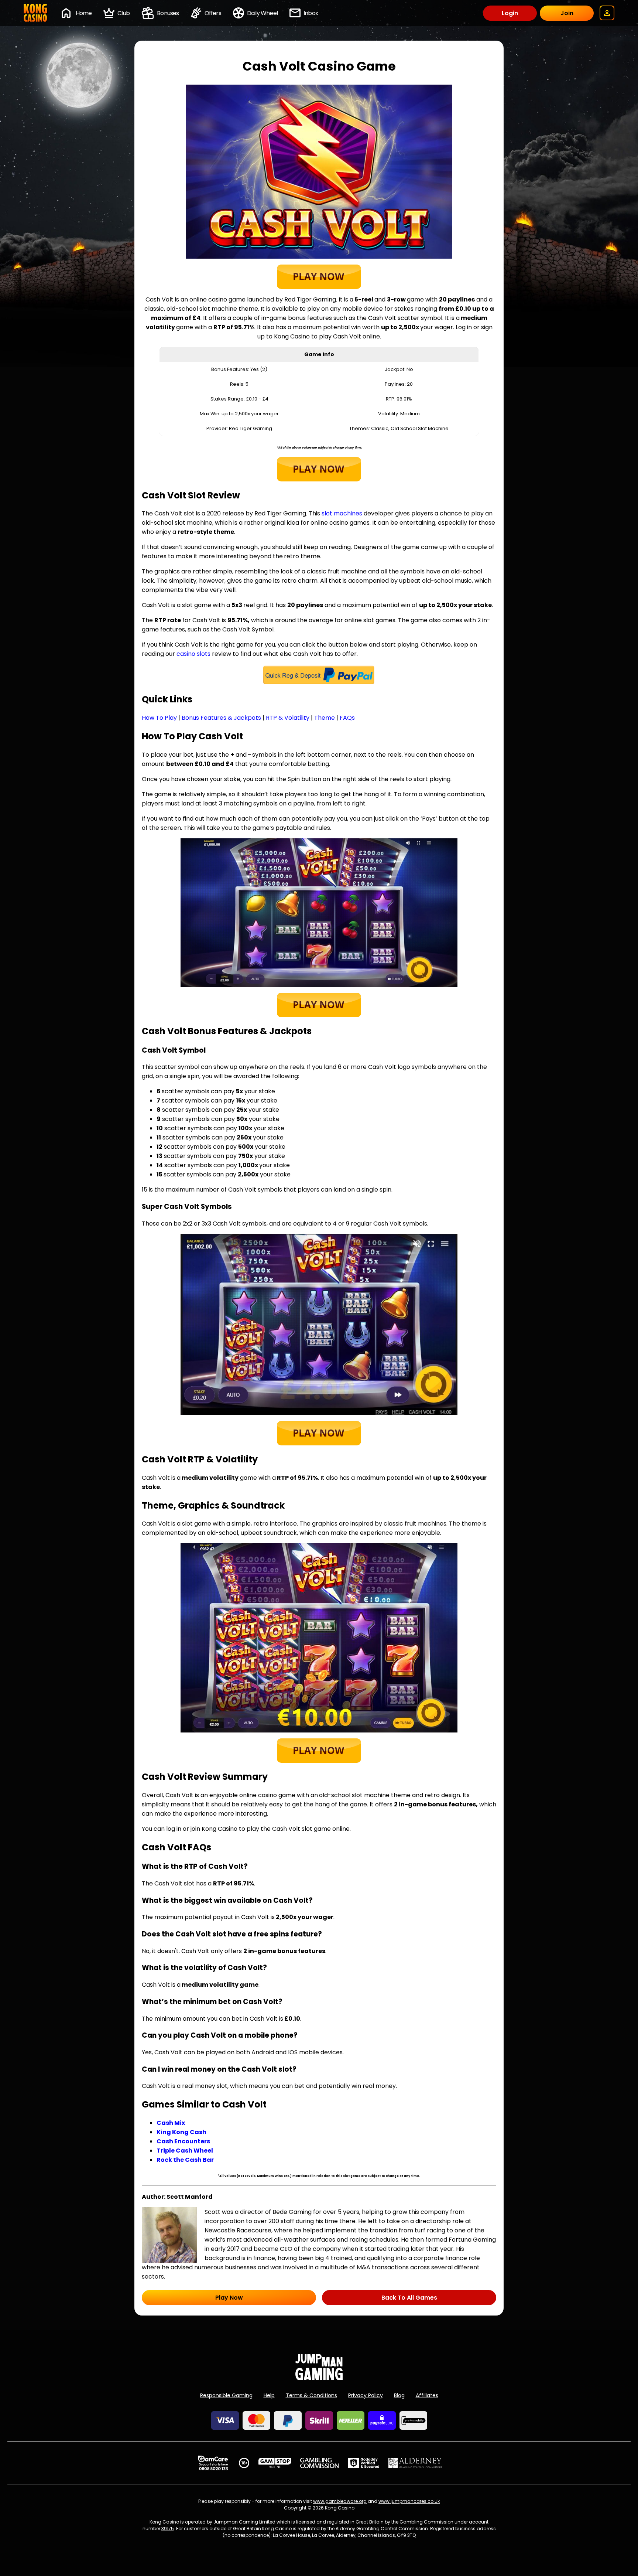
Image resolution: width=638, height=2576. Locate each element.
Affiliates (427, 2395)
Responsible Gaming (226, 2395)
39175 (168, 2529)
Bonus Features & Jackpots (221, 718)
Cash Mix (171, 2123)
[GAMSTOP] (275, 2463)
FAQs (347, 718)
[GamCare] (213, 2463)
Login (510, 13)
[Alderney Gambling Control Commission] (415, 2463)
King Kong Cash (181, 2132)
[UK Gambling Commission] (319, 2463)
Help (269, 2395)
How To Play (159, 718)
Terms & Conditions (311, 2395)
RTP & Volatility (288, 718)
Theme (325, 718)
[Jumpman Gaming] (319, 2378)
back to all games (409, 2298)
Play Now (229, 2298)
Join (567, 13)
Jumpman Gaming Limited (244, 2522)
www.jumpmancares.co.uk (409, 2501)
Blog (399, 2395)
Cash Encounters (183, 2141)
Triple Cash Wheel (185, 2151)
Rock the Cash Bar (185, 2160)
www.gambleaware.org (340, 2501)
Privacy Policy (366, 2395)
